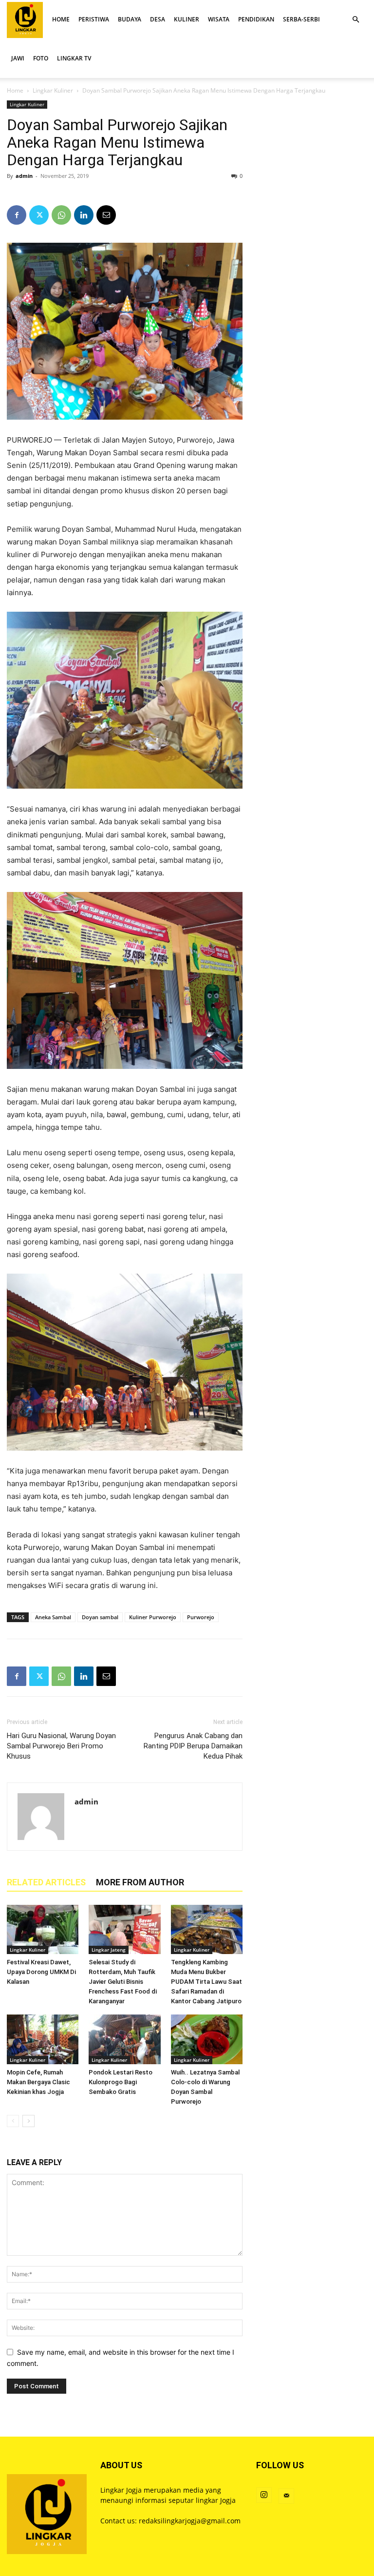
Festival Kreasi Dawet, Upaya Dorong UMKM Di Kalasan (41, 1972)
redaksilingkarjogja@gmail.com (190, 2521)
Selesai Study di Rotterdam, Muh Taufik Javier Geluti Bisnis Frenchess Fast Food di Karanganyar (123, 1982)
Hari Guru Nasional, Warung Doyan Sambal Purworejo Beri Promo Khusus (61, 1746)
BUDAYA (130, 19)
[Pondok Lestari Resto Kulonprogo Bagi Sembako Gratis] (124, 2039)
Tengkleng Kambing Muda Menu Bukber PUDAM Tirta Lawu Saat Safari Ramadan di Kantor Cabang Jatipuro (206, 1982)
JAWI (18, 58)
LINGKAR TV (74, 58)
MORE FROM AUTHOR (140, 1882)
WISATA (219, 19)
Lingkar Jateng (109, 1950)
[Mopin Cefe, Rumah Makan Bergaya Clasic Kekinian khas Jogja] (43, 2039)
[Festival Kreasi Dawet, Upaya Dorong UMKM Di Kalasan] (43, 1929)
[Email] (106, 215)
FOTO (41, 58)
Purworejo (201, 1617)
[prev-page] (13, 2121)
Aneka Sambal (53, 1617)
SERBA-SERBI (301, 19)
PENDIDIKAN (256, 19)
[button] (355, 20)
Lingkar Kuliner (53, 90)
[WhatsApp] (61, 215)
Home (15, 90)
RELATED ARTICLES (46, 1882)
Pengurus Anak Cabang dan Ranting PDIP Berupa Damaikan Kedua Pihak (193, 1746)
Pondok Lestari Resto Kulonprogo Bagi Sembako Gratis (121, 2082)
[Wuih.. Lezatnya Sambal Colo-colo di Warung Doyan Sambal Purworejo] (207, 2039)
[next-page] (28, 2121)
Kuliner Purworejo (153, 1617)
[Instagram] (264, 2495)
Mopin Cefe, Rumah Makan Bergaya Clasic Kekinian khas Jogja (38, 2082)
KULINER (187, 19)
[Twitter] (39, 215)
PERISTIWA (94, 19)
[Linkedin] (84, 215)
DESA (158, 19)
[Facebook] (17, 215)
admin (24, 176)
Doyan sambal (100, 1617)
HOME (61, 19)
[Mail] (286, 2496)
